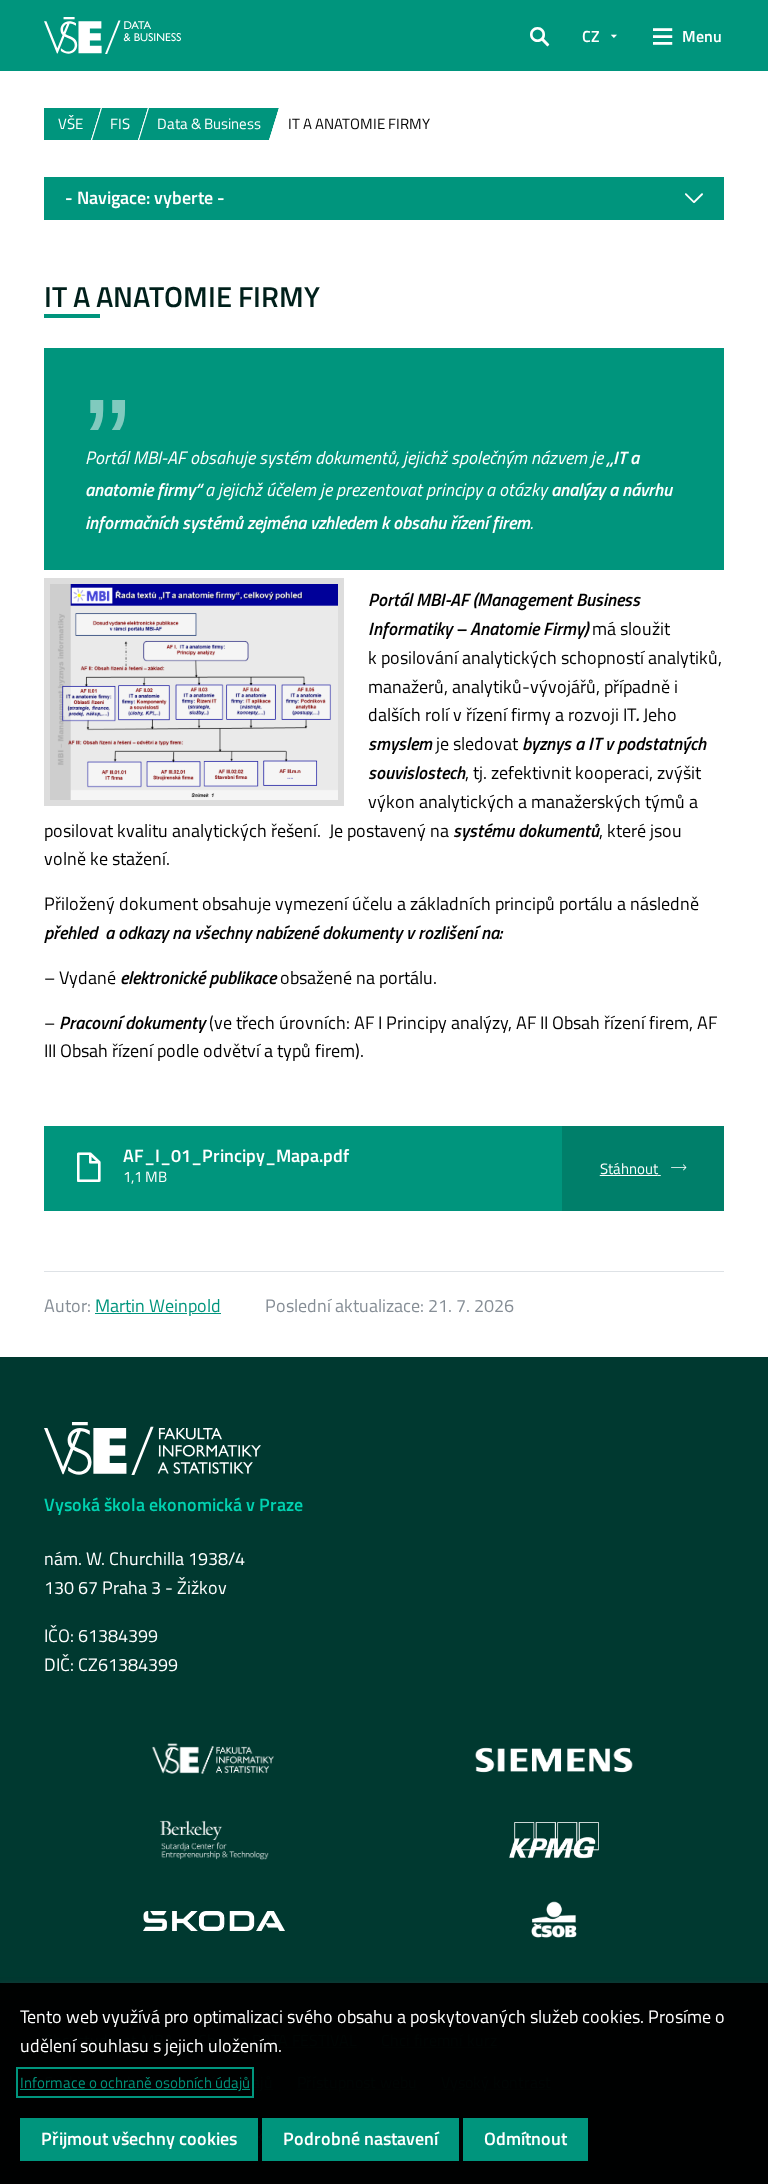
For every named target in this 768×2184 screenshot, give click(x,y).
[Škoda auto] (214, 1919)
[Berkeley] (214, 1840)
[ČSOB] (554, 1920)
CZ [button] (591, 36)
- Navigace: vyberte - (145, 197)
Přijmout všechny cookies (139, 2138)
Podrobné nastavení (360, 2138)
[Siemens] (554, 1760)
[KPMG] (554, 1840)
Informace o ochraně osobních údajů (135, 2082)
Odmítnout (525, 2138)
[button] (539, 36)
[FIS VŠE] (214, 1760)
